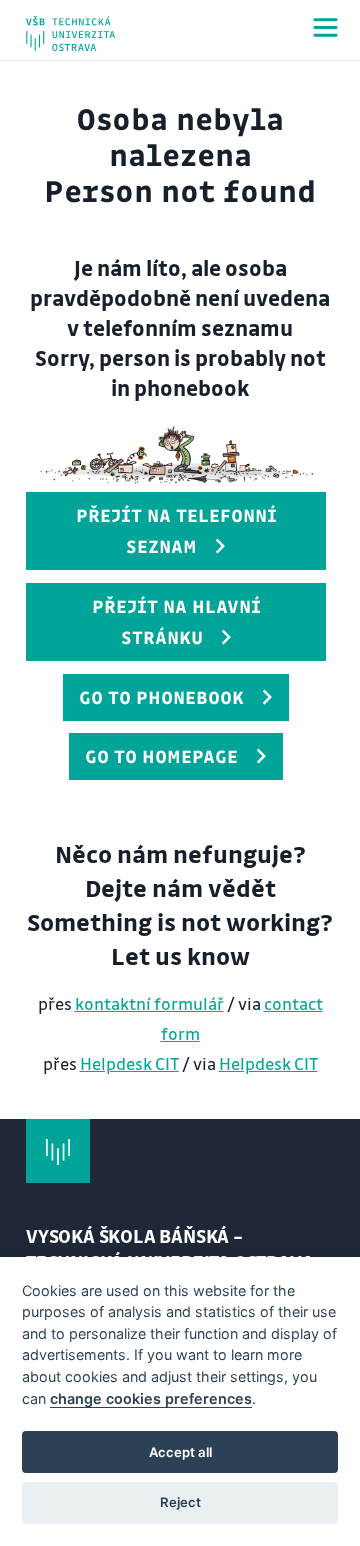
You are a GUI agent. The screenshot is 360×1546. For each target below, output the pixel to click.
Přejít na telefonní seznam (176, 531)
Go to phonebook (161, 697)
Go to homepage (161, 756)
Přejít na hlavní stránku (176, 622)
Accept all (180, 1452)
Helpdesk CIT (129, 1063)
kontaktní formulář (149, 1003)
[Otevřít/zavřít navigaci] (325, 27)
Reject (180, 1502)
